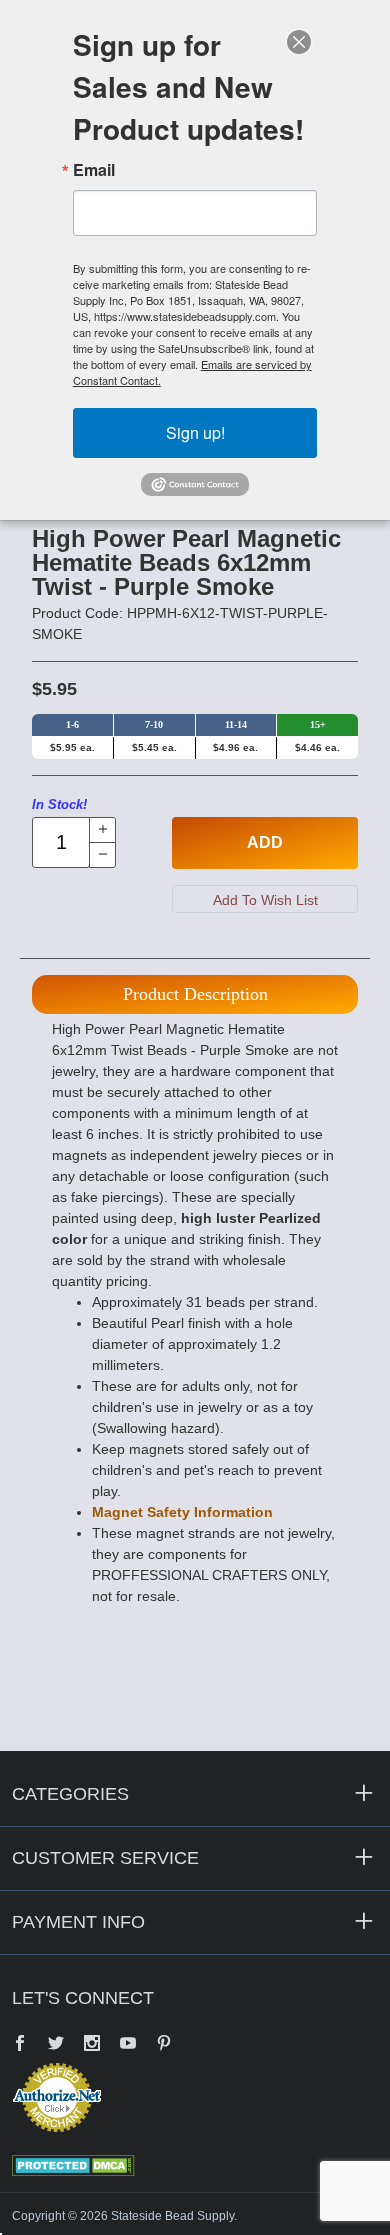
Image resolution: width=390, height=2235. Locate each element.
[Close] (299, 42)
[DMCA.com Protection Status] (73, 2164)
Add (265, 842)
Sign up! (195, 432)
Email (94, 170)
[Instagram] (92, 2045)
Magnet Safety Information (182, 1512)
